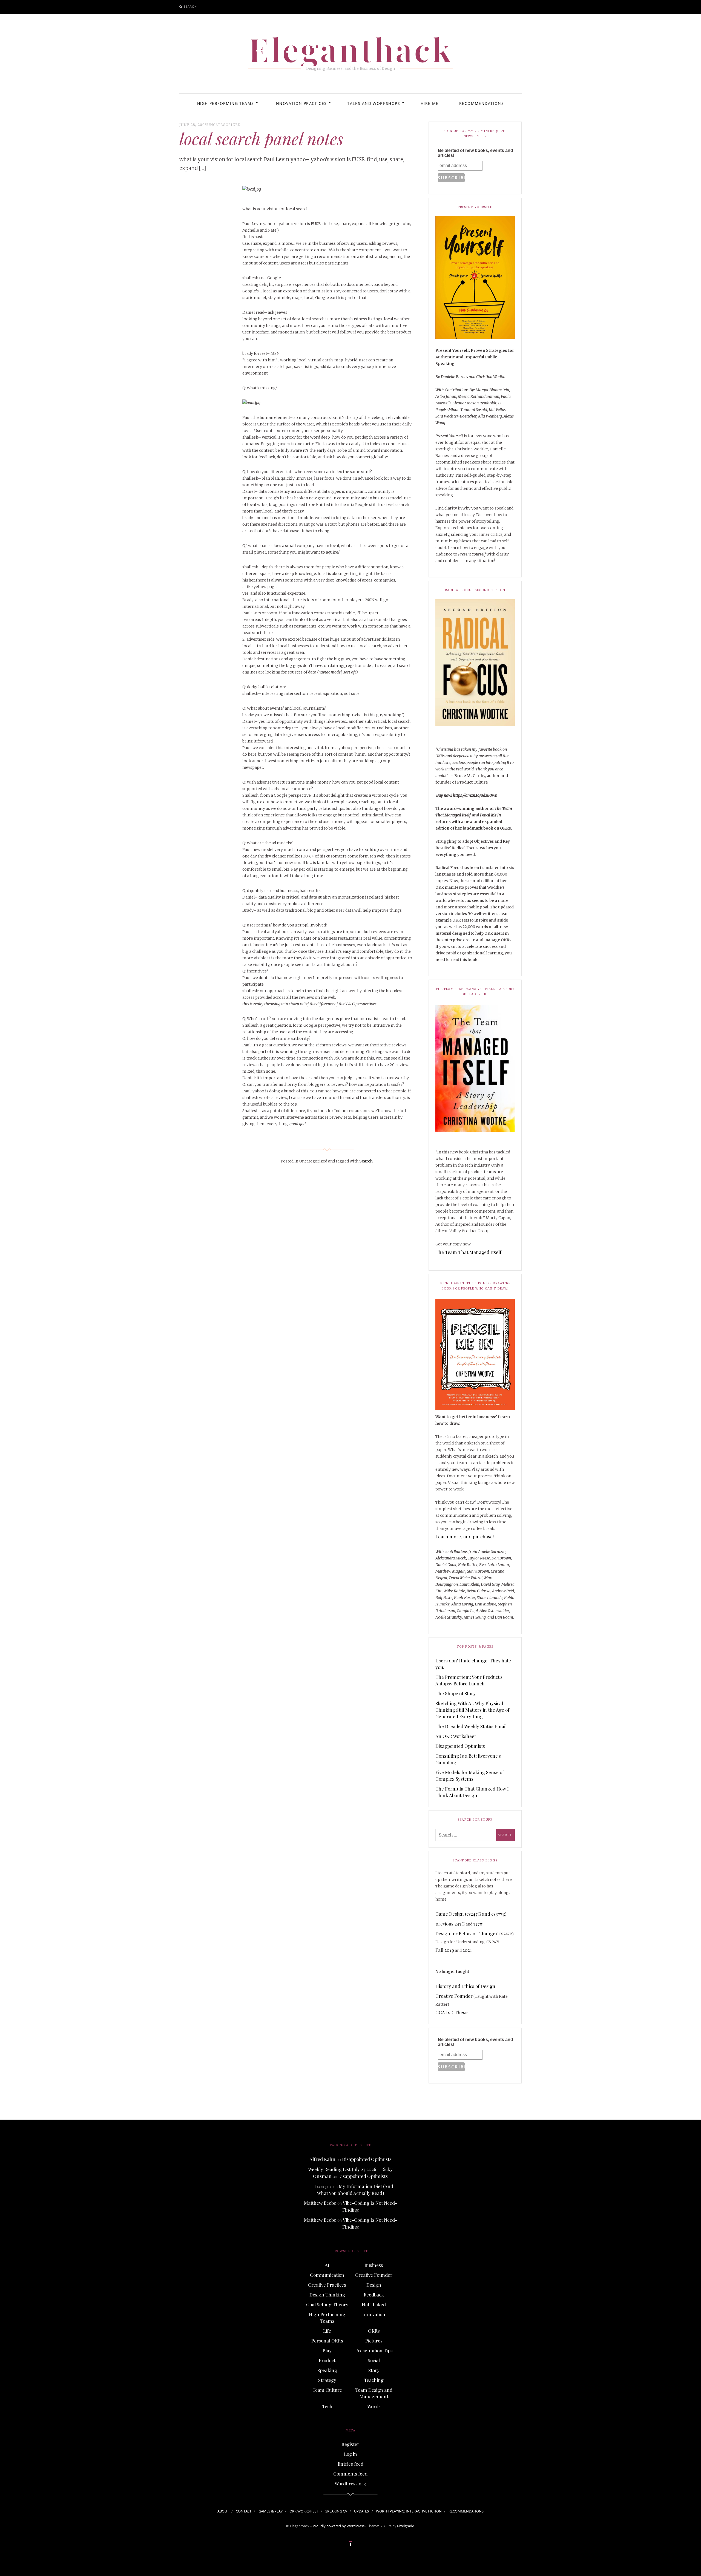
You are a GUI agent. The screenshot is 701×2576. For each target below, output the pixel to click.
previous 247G (450, 1924)
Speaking (327, 2370)
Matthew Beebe (320, 2203)
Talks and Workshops (374, 103)
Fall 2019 (445, 1950)
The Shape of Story (456, 1693)
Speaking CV (336, 2511)
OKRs (374, 2331)
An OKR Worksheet (456, 1736)
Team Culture (327, 2390)
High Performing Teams (225, 103)
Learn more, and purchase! (465, 1536)
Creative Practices (327, 2285)
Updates (361, 2511)
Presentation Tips (374, 2350)
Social (374, 2360)
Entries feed (350, 2464)
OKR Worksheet (304, 2511)
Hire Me (430, 103)
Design (374, 2285)
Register (350, 2444)
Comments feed (350, 2474)
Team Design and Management (374, 2393)
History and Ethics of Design (465, 1986)
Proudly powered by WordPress (339, 2526)
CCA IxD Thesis (452, 2012)
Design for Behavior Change (465, 1933)
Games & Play (271, 2511)
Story (374, 2370)
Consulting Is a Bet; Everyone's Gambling (468, 1759)
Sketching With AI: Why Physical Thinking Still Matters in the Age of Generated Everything (472, 1710)
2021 (467, 1950)
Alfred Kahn (322, 2159)
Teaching (374, 2380)
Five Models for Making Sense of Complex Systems (470, 1775)
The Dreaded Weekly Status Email (471, 1726)
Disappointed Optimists (460, 1746)
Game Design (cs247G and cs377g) (471, 1914)
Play (327, 2350)
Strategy (327, 2380)
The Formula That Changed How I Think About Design (472, 1792)
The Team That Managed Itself (468, 1252)
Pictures (374, 2341)
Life (327, 2331)
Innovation (374, 2314)
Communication (327, 2275)
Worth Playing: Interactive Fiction (409, 2511)
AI (327, 2265)
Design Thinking (327, 2295)
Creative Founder (454, 1996)
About (223, 2511)
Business (374, 2265)
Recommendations (482, 103)
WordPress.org (350, 2483)
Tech (327, 2406)
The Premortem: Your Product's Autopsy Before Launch (469, 1680)
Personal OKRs (327, 2341)
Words (374, 2406)
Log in (350, 2454)
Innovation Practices (301, 103)
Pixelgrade (406, 2526)
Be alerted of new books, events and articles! (476, 153)
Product (327, 2360)
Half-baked (374, 2304)
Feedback (374, 2295)
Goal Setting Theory (327, 2304)
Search (190, 6)
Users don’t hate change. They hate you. (473, 1664)
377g (478, 1924)
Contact (244, 2511)
